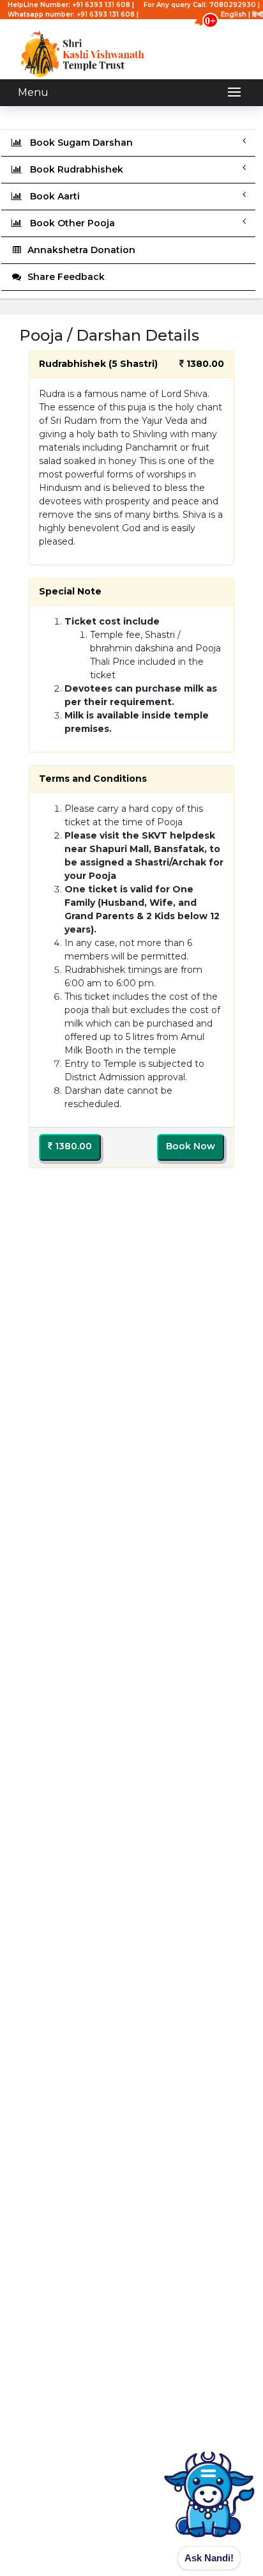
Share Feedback (64, 277)
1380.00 (72, 1146)
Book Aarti (51, 196)
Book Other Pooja (69, 223)
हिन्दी (258, 14)
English (234, 14)
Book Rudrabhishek (73, 169)
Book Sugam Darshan (78, 143)
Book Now (191, 1146)
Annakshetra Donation (79, 250)
